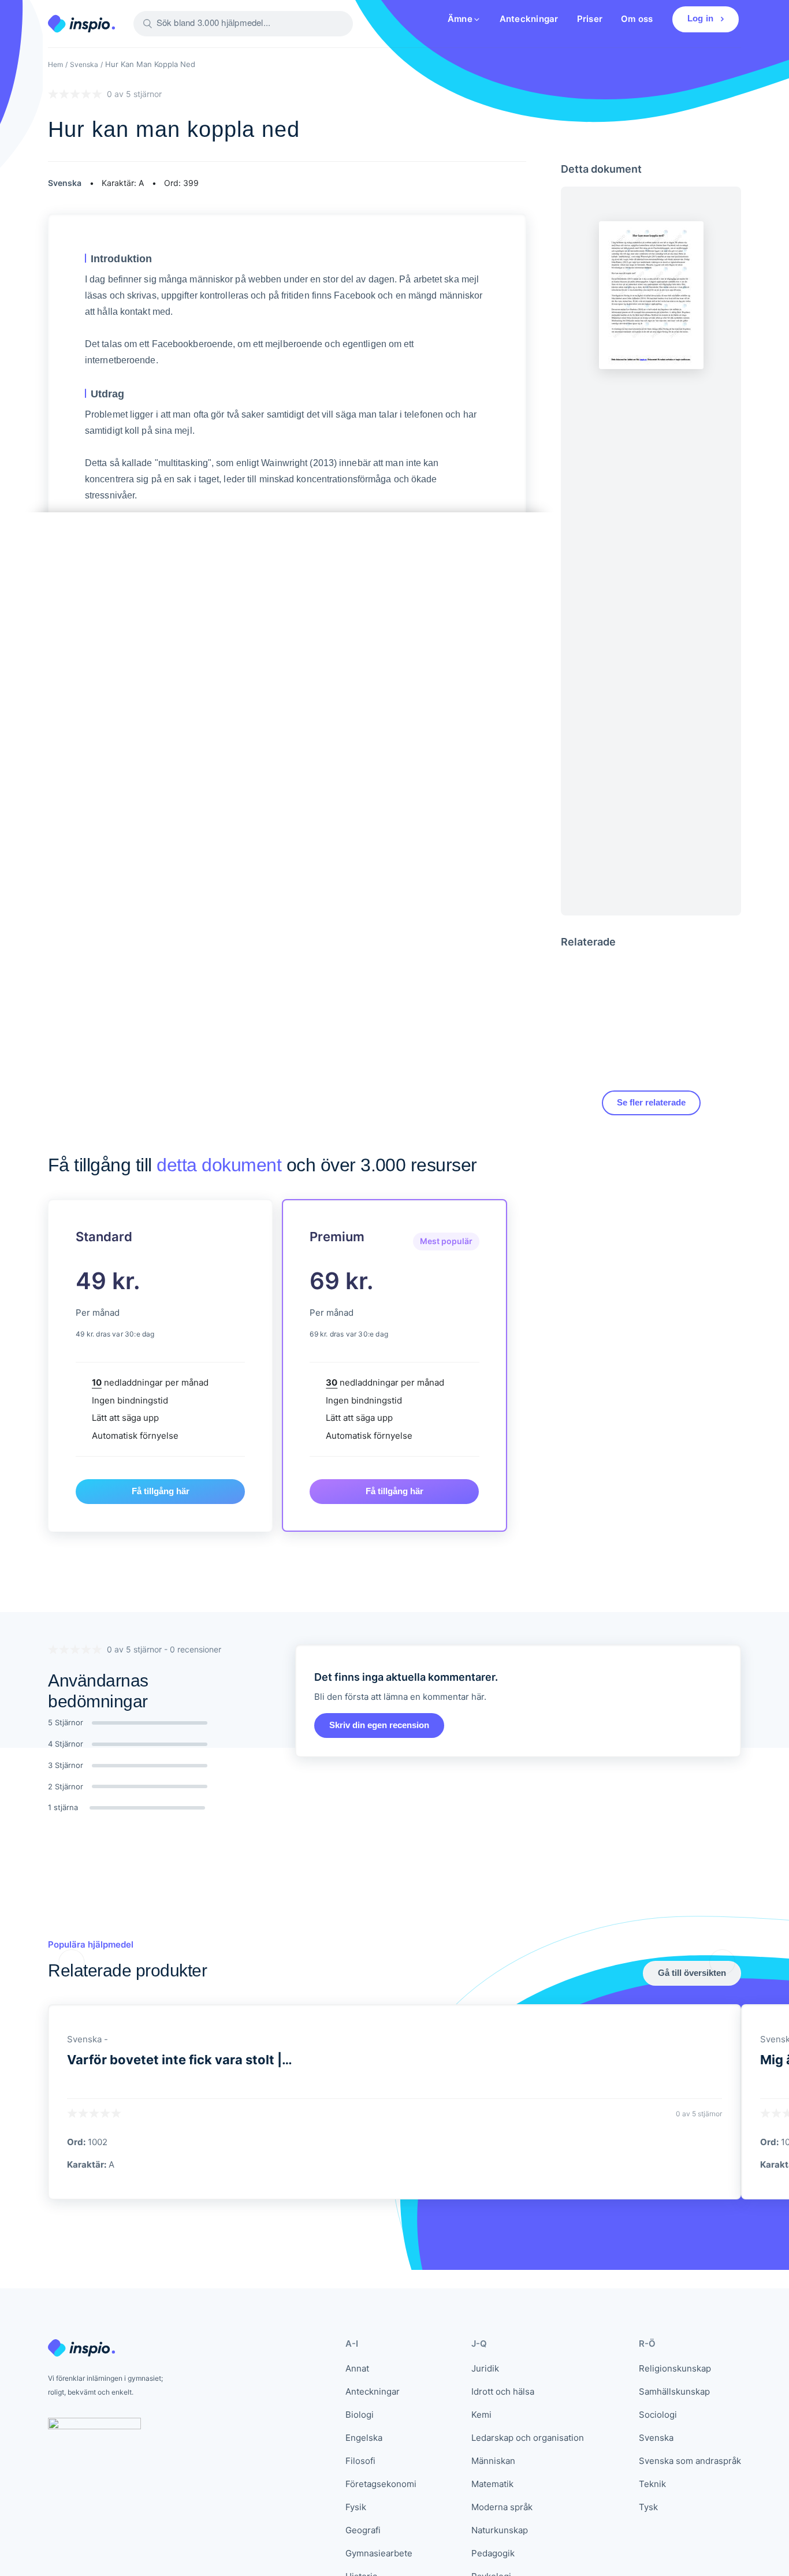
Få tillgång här (161, 1491)
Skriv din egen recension (379, 1725)
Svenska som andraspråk (690, 2461)
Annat (357, 2368)
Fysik (356, 2507)
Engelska (364, 2438)
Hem (55, 64)
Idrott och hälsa (503, 2391)
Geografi (363, 2530)
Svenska (84, 64)
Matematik (492, 2484)
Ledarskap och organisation (528, 2438)
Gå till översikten (692, 1973)
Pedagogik (493, 2553)
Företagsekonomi (381, 2484)
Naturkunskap (500, 2530)
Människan (493, 2461)
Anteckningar (529, 19)
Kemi (481, 2415)
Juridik (485, 2368)
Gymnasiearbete (379, 2553)
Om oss (637, 19)
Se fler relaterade (651, 1102)
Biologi (360, 2415)
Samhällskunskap (674, 2391)
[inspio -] (81, 24)
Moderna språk (502, 2507)
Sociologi (658, 2415)
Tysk (648, 2507)
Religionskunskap (675, 2368)
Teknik (652, 2484)
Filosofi (360, 2461)
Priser (590, 19)
